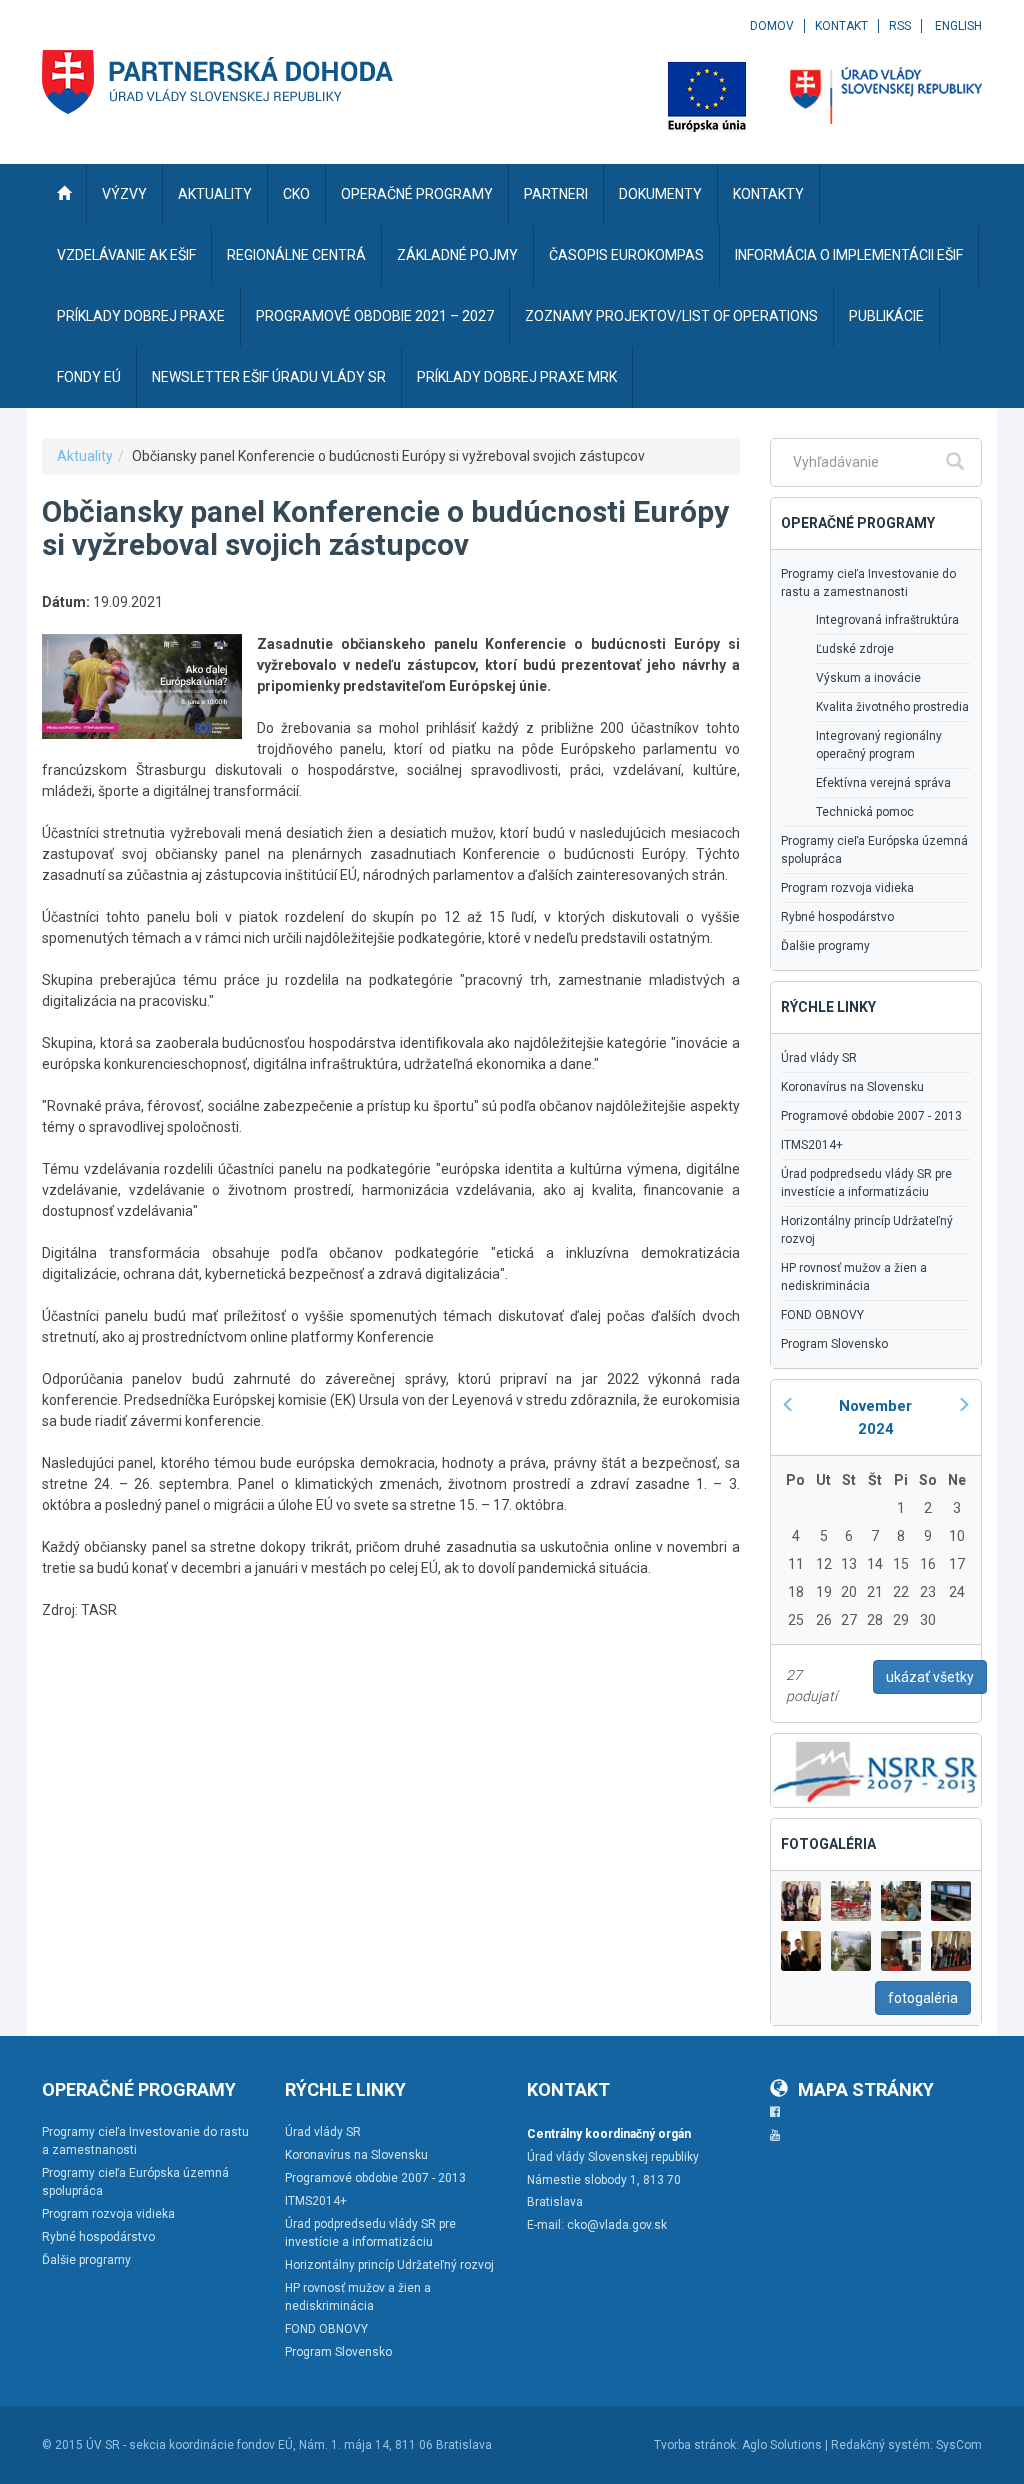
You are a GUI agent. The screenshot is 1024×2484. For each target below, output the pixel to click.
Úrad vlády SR (819, 1058)
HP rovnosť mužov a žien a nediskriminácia (854, 1277)
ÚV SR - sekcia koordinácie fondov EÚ (189, 2445)
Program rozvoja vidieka (847, 888)
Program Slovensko (834, 1344)
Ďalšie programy (825, 946)
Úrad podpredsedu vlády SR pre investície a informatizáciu (866, 1183)
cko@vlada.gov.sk (617, 2225)
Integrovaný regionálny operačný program (879, 745)
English (958, 26)
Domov (772, 26)
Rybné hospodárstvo (837, 917)
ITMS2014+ (812, 1145)
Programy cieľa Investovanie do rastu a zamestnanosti (868, 583)
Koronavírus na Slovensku (852, 1087)
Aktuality (85, 456)
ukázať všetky (930, 1677)
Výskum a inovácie (868, 678)
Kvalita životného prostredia (892, 707)
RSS (900, 26)
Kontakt (841, 26)
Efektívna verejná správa (883, 783)
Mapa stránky (866, 2089)
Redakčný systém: (882, 2445)
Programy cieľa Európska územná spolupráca (874, 850)
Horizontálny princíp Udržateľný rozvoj (867, 1230)
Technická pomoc (865, 812)
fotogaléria (923, 1998)
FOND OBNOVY (822, 1315)
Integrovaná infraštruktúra (887, 620)
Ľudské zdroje (855, 649)
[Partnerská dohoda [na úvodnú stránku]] (218, 82)
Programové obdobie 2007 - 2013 (871, 1116)
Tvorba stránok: (696, 2445)
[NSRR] (876, 1769)
